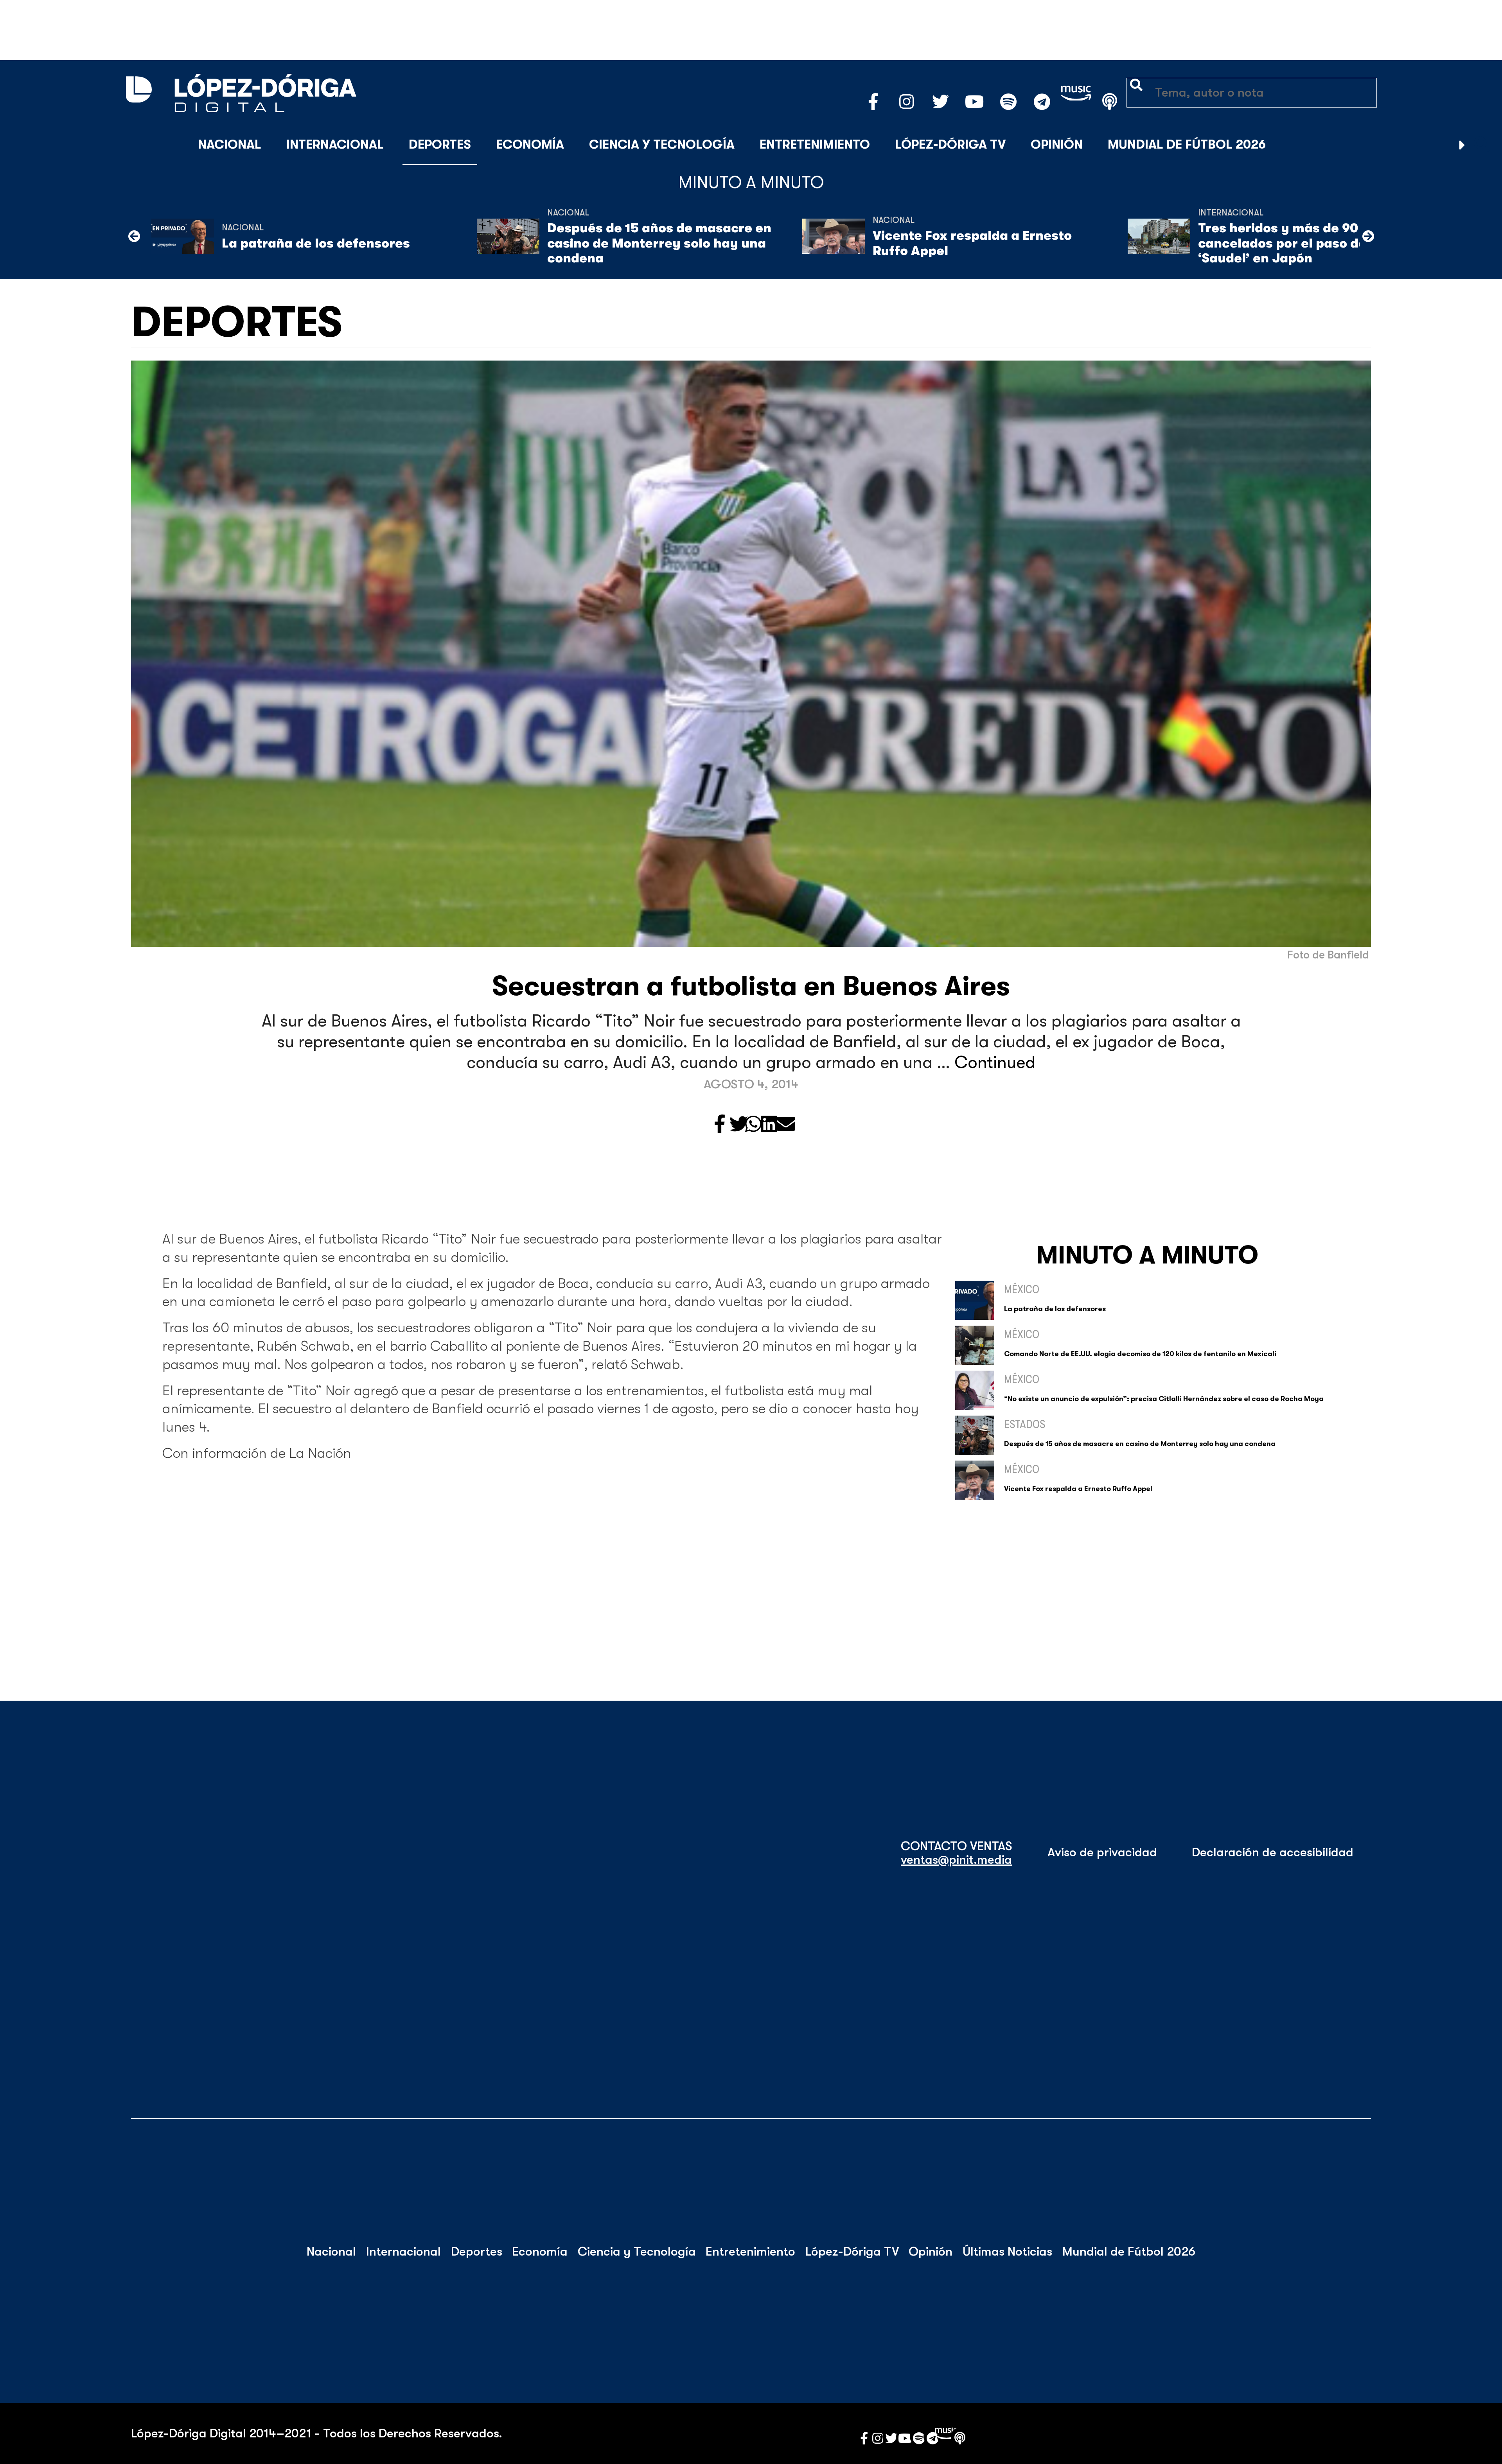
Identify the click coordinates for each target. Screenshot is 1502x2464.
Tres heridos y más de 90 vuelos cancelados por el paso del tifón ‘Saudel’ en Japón (1301, 243)
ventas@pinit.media (956, 1860)
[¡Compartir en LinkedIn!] (769, 1125)
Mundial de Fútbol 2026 (1187, 144)
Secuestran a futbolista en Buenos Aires (751, 986)
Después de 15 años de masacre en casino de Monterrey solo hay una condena (659, 243)
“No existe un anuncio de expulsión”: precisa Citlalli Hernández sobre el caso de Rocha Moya (1164, 1399)
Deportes (440, 144)
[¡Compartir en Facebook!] (720, 1125)
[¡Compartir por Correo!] (786, 1125)
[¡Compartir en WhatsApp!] (753, 1125)
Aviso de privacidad (1102, 1852)
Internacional (335, 144)
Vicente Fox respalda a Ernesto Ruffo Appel (972, 243)
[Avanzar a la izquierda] (134, 236)
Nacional (230, 144)
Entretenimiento (815, 144)
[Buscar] (1482, 145)
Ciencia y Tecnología (662, 144)
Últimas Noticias (1007, 2252)
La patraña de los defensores (316, 243)
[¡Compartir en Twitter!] (739, 1125)
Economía (530, 144)
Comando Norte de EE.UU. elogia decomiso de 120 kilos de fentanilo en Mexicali (1140, 1354)
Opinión (1057, 144)
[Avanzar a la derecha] (1462, 145)
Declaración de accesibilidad (1273, 1852)
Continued (995, 1062)
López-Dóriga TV (950, 144)
